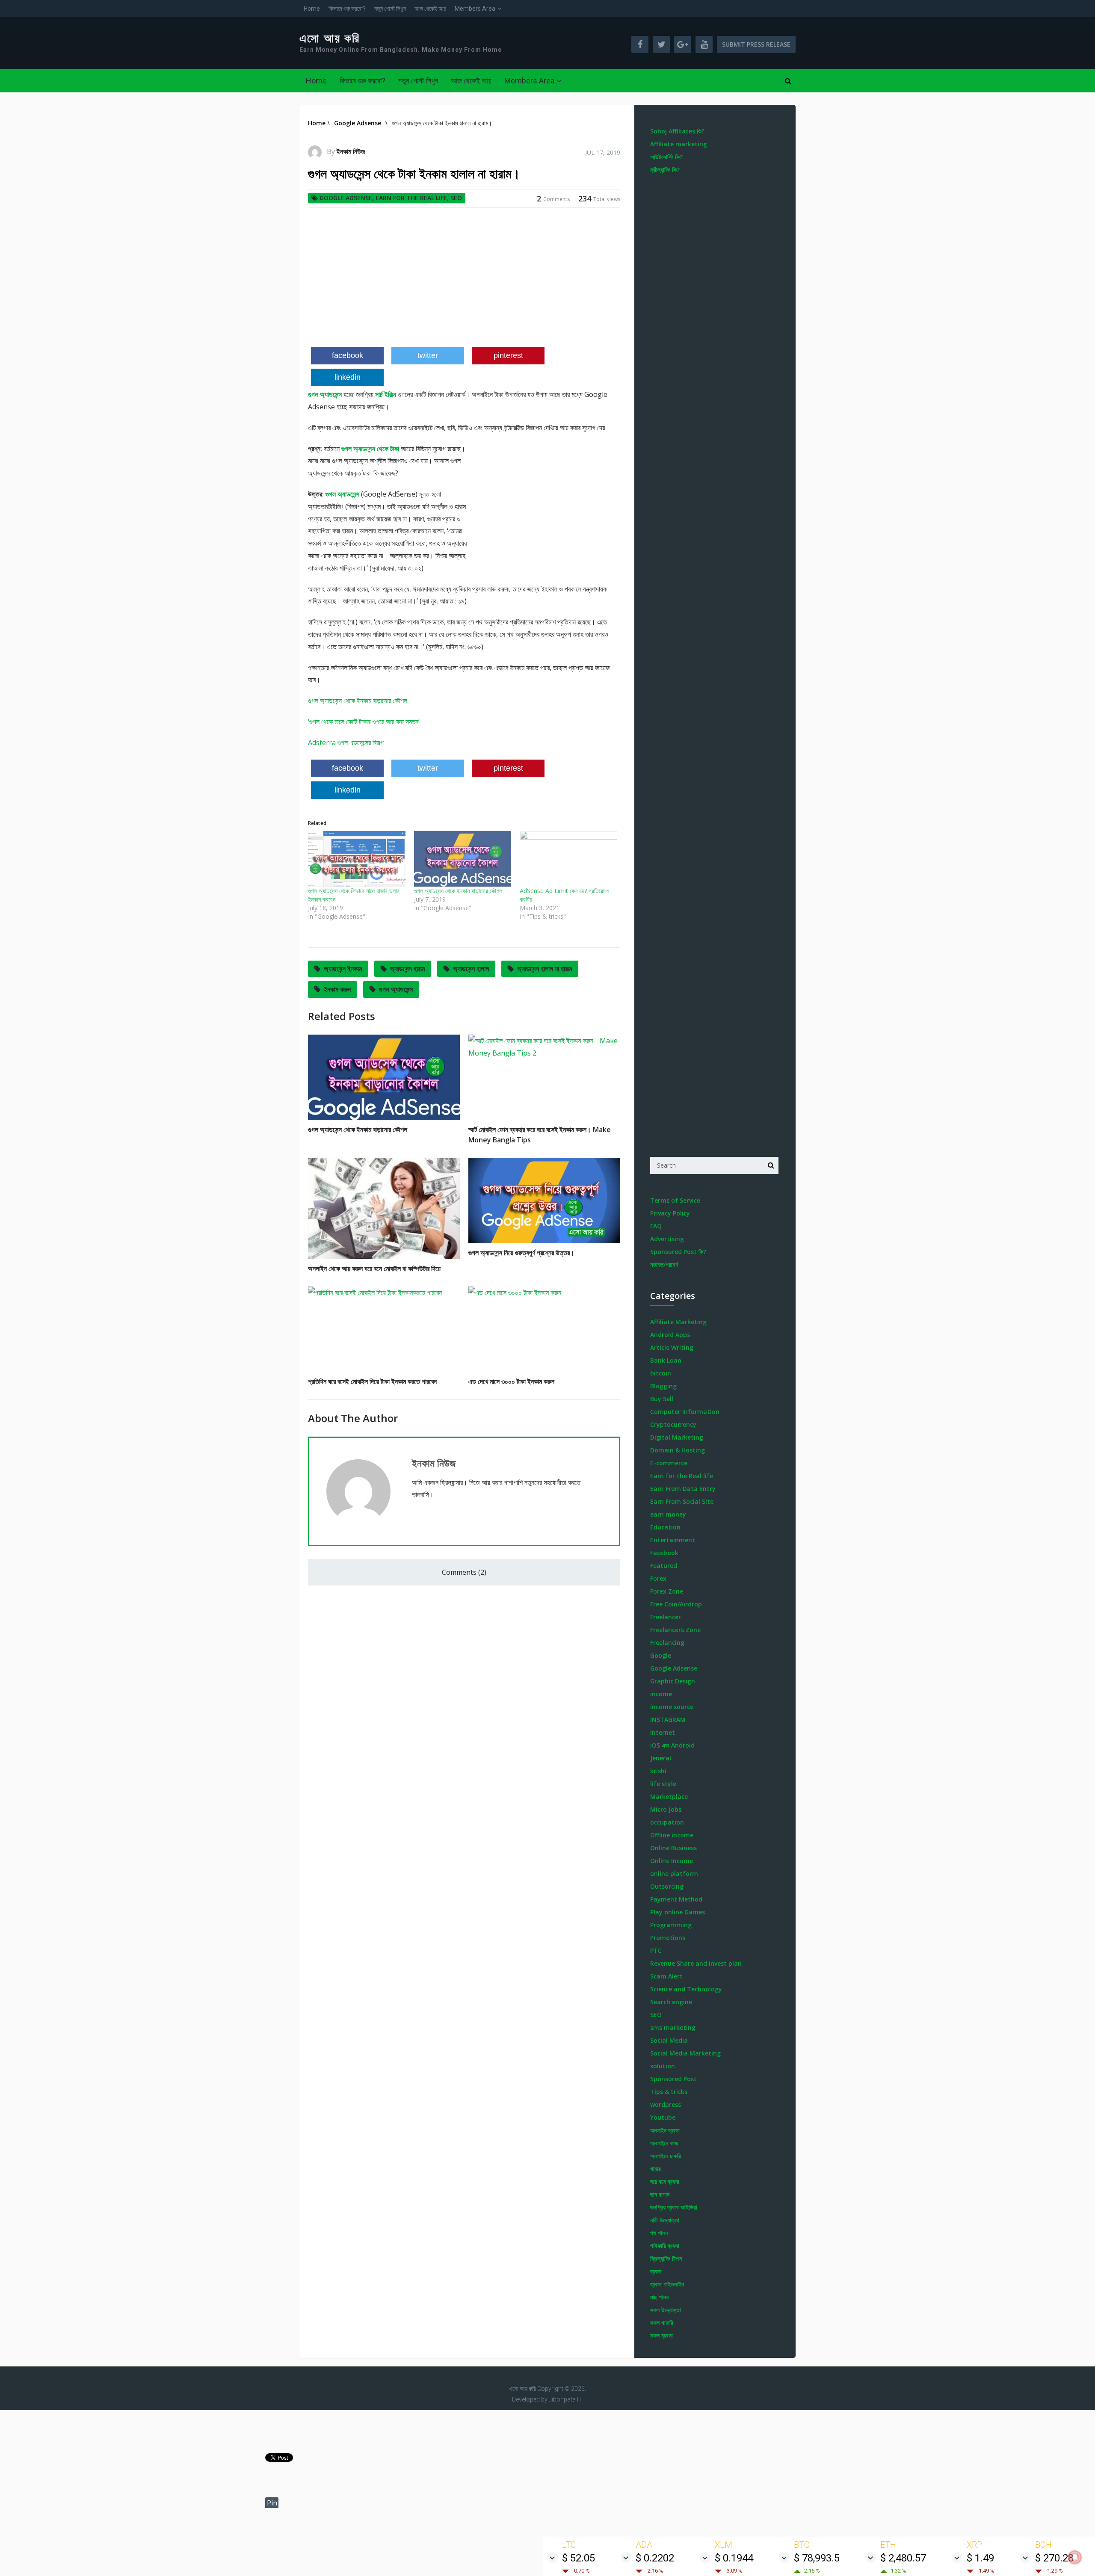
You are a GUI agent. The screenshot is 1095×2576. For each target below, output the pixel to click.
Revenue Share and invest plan (696, 1963)
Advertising (667, 1239)
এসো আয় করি (330, 38)
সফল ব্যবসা (661, 2335)
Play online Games (678, 1912)
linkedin (348, 377)
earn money (668, 1514)
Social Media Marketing (685, 2053)
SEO (456, 198)
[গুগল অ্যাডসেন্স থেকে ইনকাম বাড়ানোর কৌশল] (463, 859)
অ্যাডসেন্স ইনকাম (343, 969)
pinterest (508, 355)
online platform (674, 1874)
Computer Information (685, 1412)
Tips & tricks (669, 2092)
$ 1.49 (980, 2558)
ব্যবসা (656, 2271)
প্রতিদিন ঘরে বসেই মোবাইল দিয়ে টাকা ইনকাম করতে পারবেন (372, 1381)
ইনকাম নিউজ (351, 151)
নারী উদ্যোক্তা (665, 2220)
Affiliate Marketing (678, 1322)
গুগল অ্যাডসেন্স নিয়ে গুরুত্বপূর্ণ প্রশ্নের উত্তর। (521, 1253)
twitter (428, 355)
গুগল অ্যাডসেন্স (396, 989)
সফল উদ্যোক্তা (666, 2310)
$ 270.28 (1054, 2558)
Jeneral (661, 1758)
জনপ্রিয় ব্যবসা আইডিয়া (674, 2207)
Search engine (671, 2002)
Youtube (663, 2117)
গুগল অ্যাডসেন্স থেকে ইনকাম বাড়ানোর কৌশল (458, 891)
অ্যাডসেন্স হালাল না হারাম (545, 969)
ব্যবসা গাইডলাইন (667, 2284)
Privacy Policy (670, 1213)
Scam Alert (666, 1976)
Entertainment (673, 1540)
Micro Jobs (666, 1809)
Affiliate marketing (679, 144)
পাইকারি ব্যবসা (665, 2246)
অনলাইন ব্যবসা (665, 2130)
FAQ (656, 1226)
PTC (656, 1950)
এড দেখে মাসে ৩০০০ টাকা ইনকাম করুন (511, 1381)
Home (312, 9)
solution (663, 2066)
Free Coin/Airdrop (676, 1604)
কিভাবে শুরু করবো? (347, 9)
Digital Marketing (677, 1437)
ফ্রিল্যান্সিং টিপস (666, 2258)
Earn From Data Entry (683, 1489)
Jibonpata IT (565, 2399)
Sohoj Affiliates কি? (677, 131)
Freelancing (667, 1643)
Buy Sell (662, 1399)
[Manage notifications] (1075, 2557)
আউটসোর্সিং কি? (666, 157)
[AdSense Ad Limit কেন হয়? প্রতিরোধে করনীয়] (568, 859)
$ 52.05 (579, 2558)
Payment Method (676, 1899)
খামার (656, 2169)
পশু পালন (659, 2233)
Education (665, 1527)
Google (661, 1655)
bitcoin (661, 1373)
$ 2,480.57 (903, 2558)
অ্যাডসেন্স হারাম (407, 969)
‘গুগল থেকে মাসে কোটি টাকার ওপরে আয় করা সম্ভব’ (364, 722)
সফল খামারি (662, 2323)
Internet (663, 1732)
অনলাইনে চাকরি (666, 2156)
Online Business (673, 1848)
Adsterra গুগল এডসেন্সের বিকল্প (346, 742)
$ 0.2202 (655, 2558)
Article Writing (672, 1347)
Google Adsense (346, 198)
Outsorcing (667, 1886)
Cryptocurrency (673, 1424)
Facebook (664, 1553)
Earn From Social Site (682, 1501)
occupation (667, 1822)
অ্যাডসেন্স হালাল (471, 969)
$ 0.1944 (734, 2558)
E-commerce (669, 1463)
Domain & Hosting (678, 1450)
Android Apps (670, 1335)
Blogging (663, 1386)
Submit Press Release (756, 44)
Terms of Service (675, 1200)
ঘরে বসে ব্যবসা (665, 2181)
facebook (348, 355)
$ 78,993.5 (817, 2558)
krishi (658, 1771)
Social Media (669, 2040)
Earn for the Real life (411, 198)
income (661, 1694)
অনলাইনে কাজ (664, 2143)
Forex (658, 1578)
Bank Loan (666, 1360)
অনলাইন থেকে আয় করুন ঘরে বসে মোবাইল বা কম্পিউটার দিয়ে (374, 1269)
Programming (671, 1925)
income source (672, 1707)
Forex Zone (667, 1591)
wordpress (666, 2104)
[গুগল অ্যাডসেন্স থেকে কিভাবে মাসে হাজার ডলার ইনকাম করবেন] (357, 859)
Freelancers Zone (675, 1630)
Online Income (672, 1861)
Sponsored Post (673, 2079)
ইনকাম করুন (337, 989)
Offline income (672, 1835)
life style (663, 1784)
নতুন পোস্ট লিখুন (390, 9)
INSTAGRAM (668, 1720)
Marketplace (669, 1797)
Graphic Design (673, 1681)
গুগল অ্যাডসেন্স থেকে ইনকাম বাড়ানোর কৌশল (358, 701)
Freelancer (666, 1617)
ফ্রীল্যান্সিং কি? (665, 170)
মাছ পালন (659, 2297)
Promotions (668, 1938)
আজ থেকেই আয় (430, 9)
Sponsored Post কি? (678, 1252)
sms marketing (673, 2027)
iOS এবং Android (672, 1745)
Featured (664, 1566)
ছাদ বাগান (660, 2194)
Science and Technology (686, 1989)
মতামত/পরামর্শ (664, 1264)
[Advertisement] (464, 281)
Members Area (475, 9)
